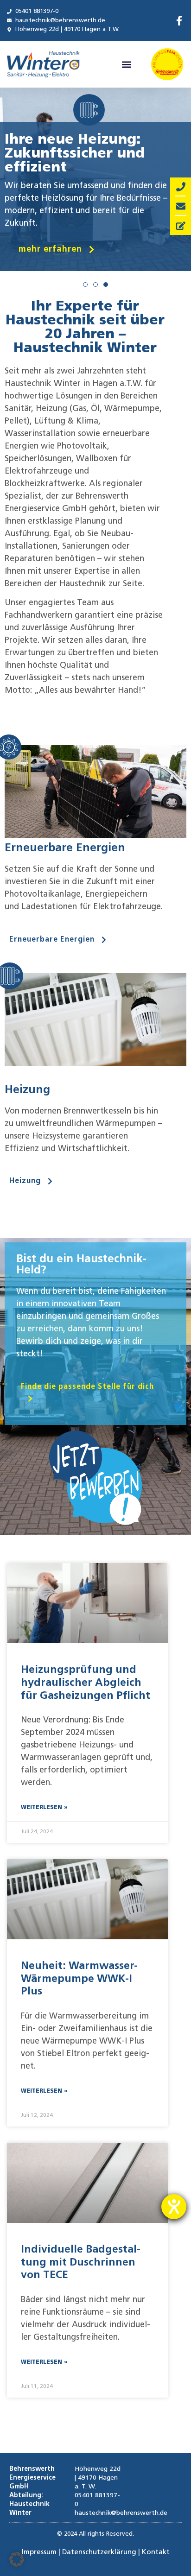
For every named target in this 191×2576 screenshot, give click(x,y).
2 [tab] (95, 285)
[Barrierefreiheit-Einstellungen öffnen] (174, 2207)
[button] (127, 64)
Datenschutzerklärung (99, 2553)
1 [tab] (85, 285)
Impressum (39, 2553)
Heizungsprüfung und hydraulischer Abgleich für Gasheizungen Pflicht (86, 1683)
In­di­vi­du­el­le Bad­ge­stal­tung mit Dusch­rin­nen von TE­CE (81, 2263)
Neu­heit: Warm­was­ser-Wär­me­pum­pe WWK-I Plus (79, 1979)
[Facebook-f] (179, 21)
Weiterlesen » (44, 1808)
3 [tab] (106, 294)
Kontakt (156, 2553)
